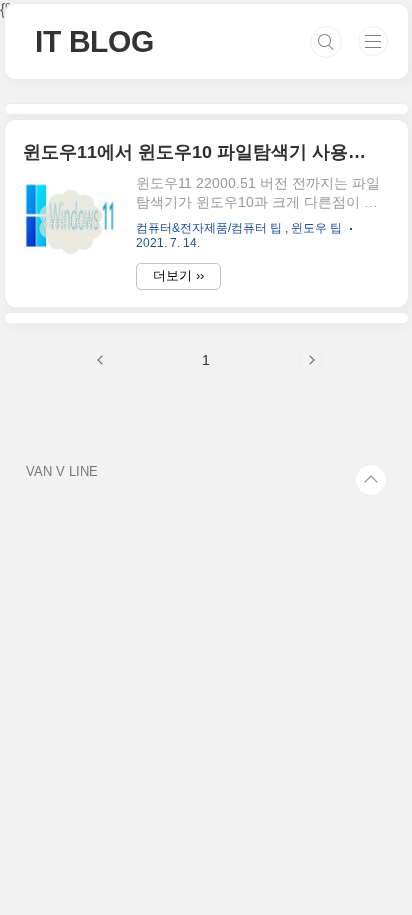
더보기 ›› (178, 275)
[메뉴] (373, 41)
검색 (326, 42)
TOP (371, 480)
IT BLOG (94, 41)
